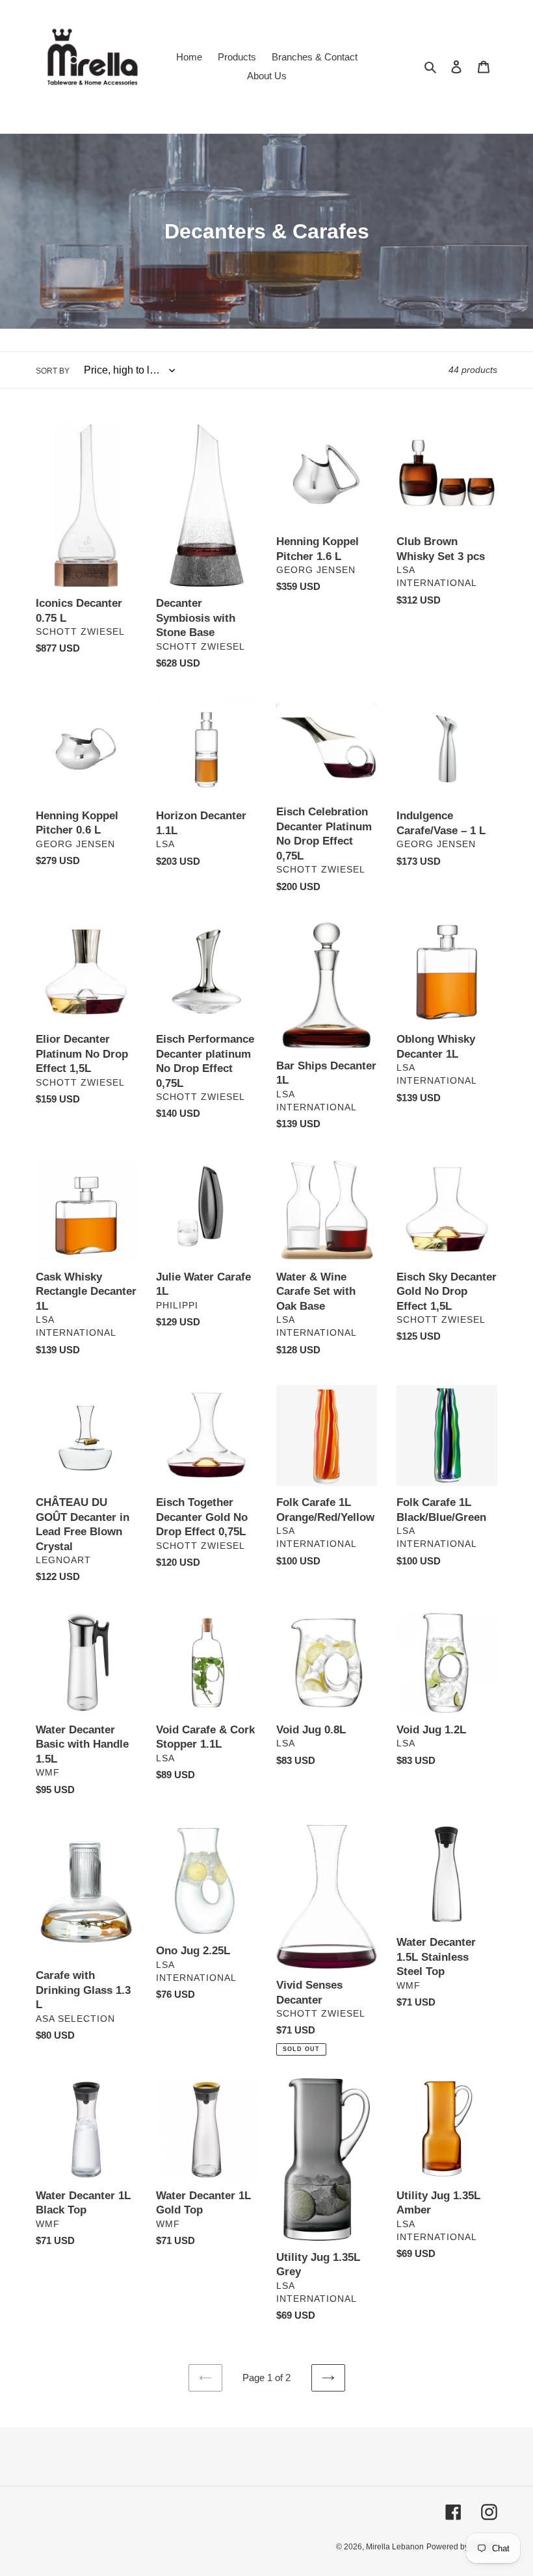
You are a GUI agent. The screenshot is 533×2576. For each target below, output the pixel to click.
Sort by (53, 371)
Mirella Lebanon (395, 2547)
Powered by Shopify (462, 2547)
